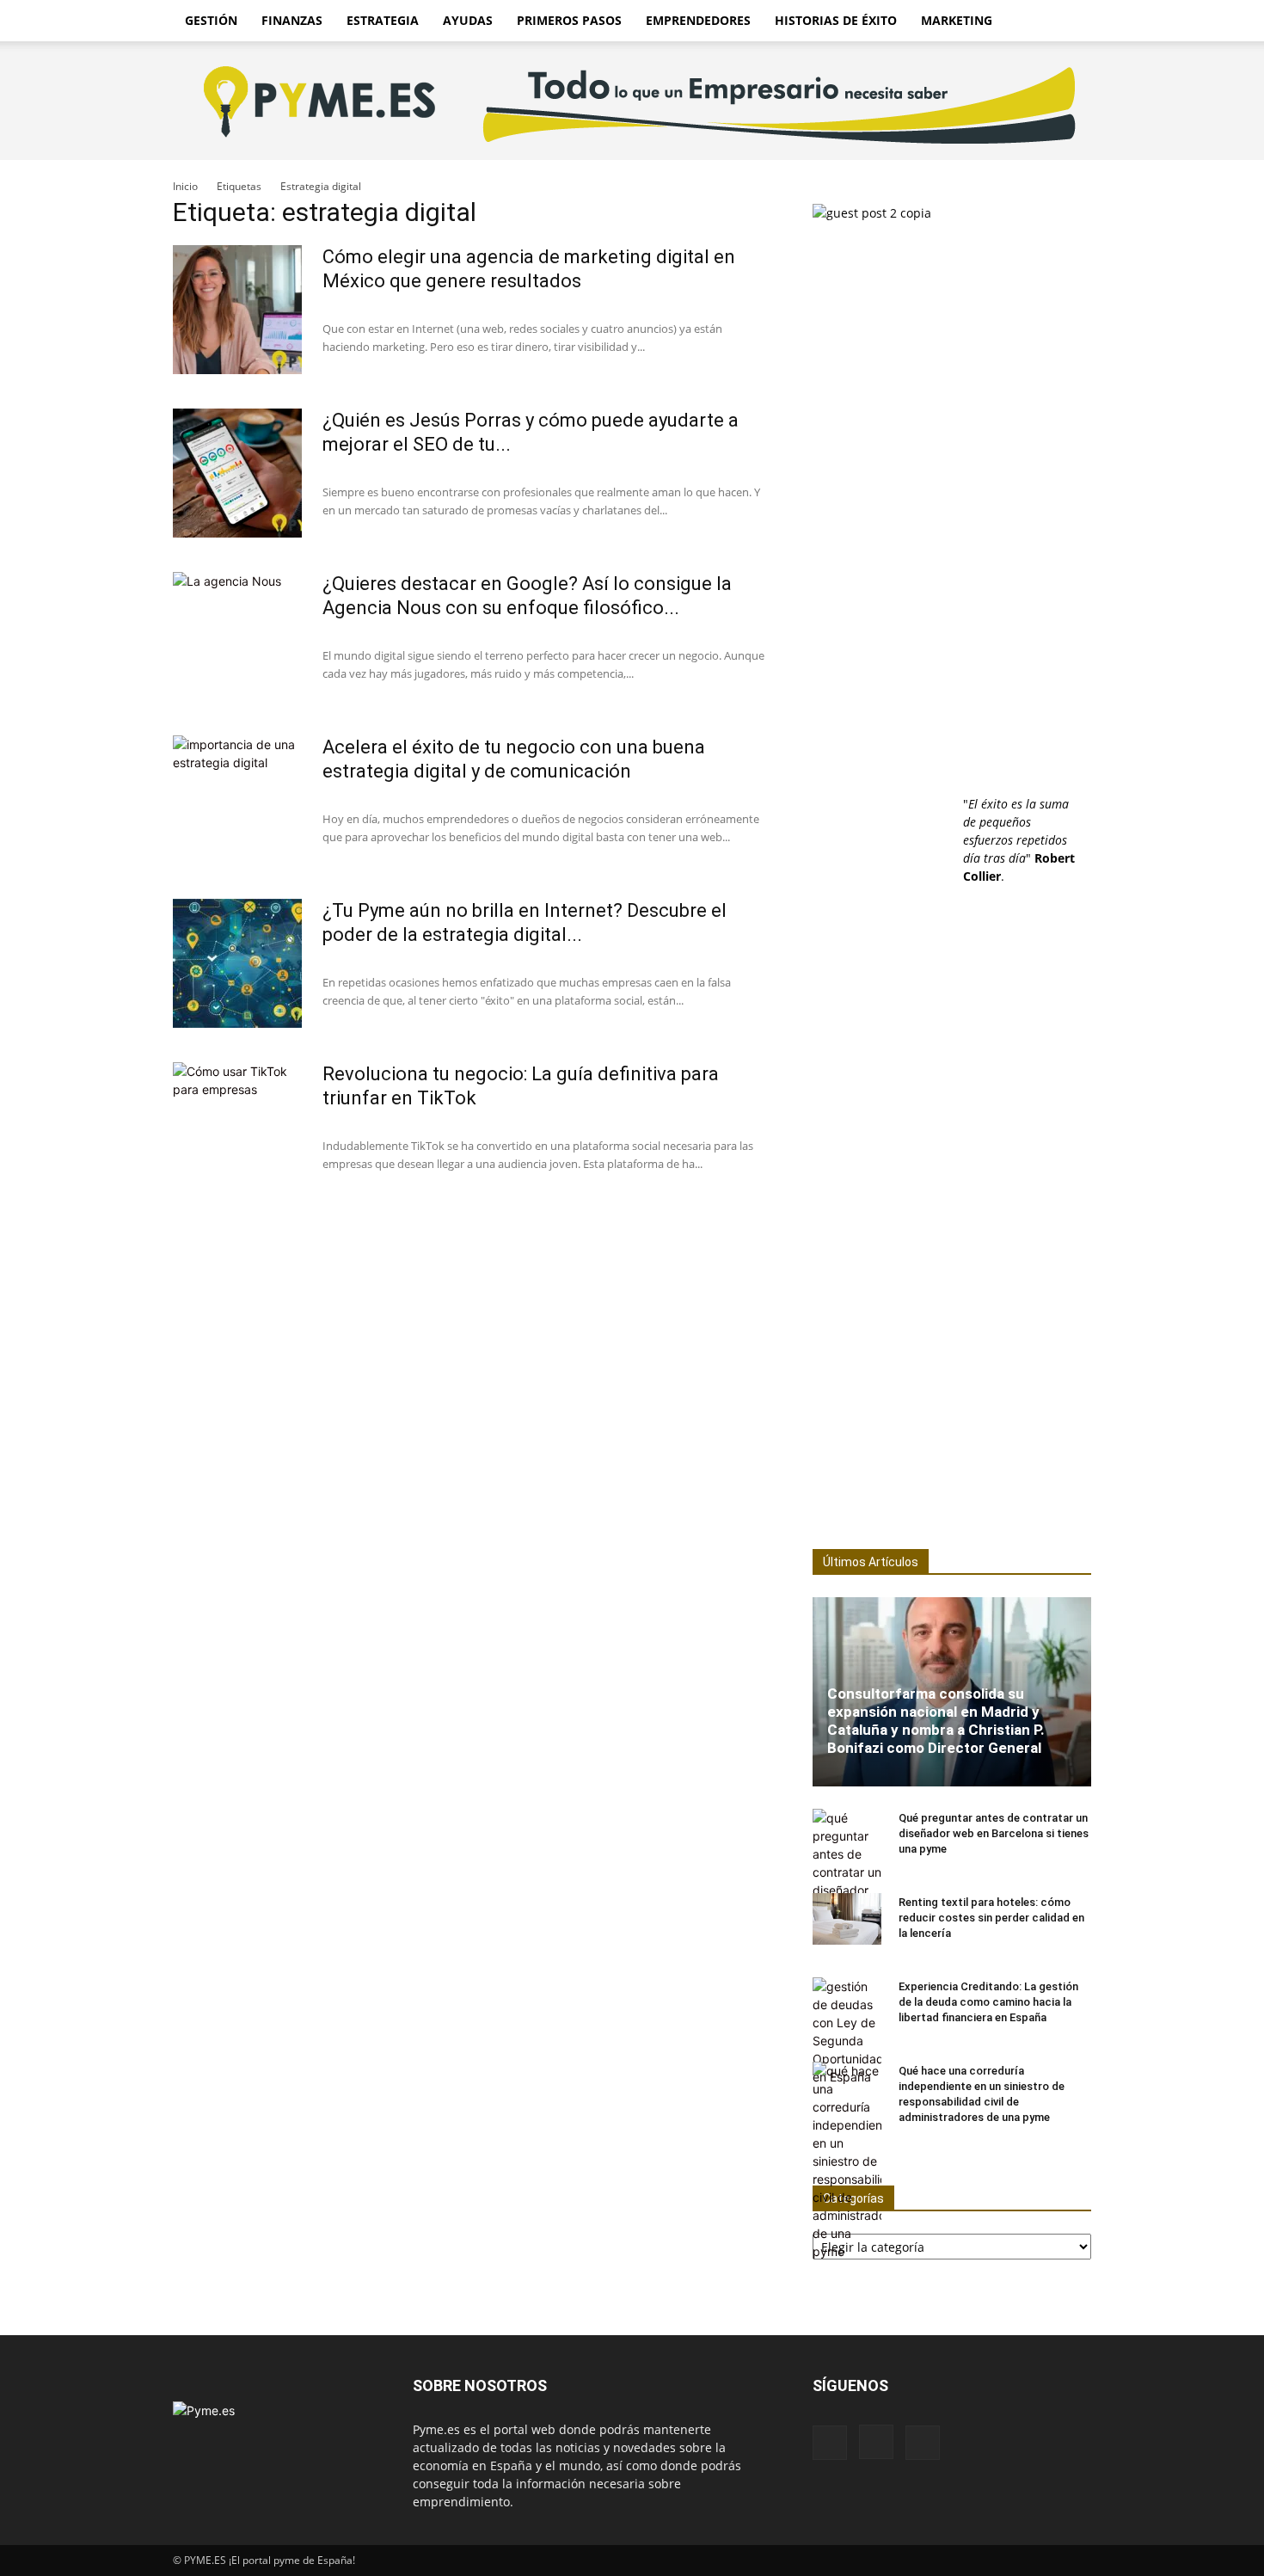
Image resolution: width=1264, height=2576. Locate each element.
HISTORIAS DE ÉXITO (836, 20)
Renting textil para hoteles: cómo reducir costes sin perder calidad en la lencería (991, 1918)
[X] (923, 2443)
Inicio (185, 186)
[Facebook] (830, 2443)
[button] (1071, 22)
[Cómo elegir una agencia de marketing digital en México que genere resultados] (237, 310)
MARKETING (957, 20)
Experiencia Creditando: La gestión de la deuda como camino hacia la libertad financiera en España (988, 2002)
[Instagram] (876, 2442)
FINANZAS (292, 20)
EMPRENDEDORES (698, 20)
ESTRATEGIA (383, 20)
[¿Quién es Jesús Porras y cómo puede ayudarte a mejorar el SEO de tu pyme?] (237, 473)
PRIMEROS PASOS (569, 20)
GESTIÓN (211, 20)
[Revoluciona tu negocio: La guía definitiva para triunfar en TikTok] (237, 1127)
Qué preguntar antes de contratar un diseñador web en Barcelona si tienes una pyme (994, 1833)
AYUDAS (468, 20)
